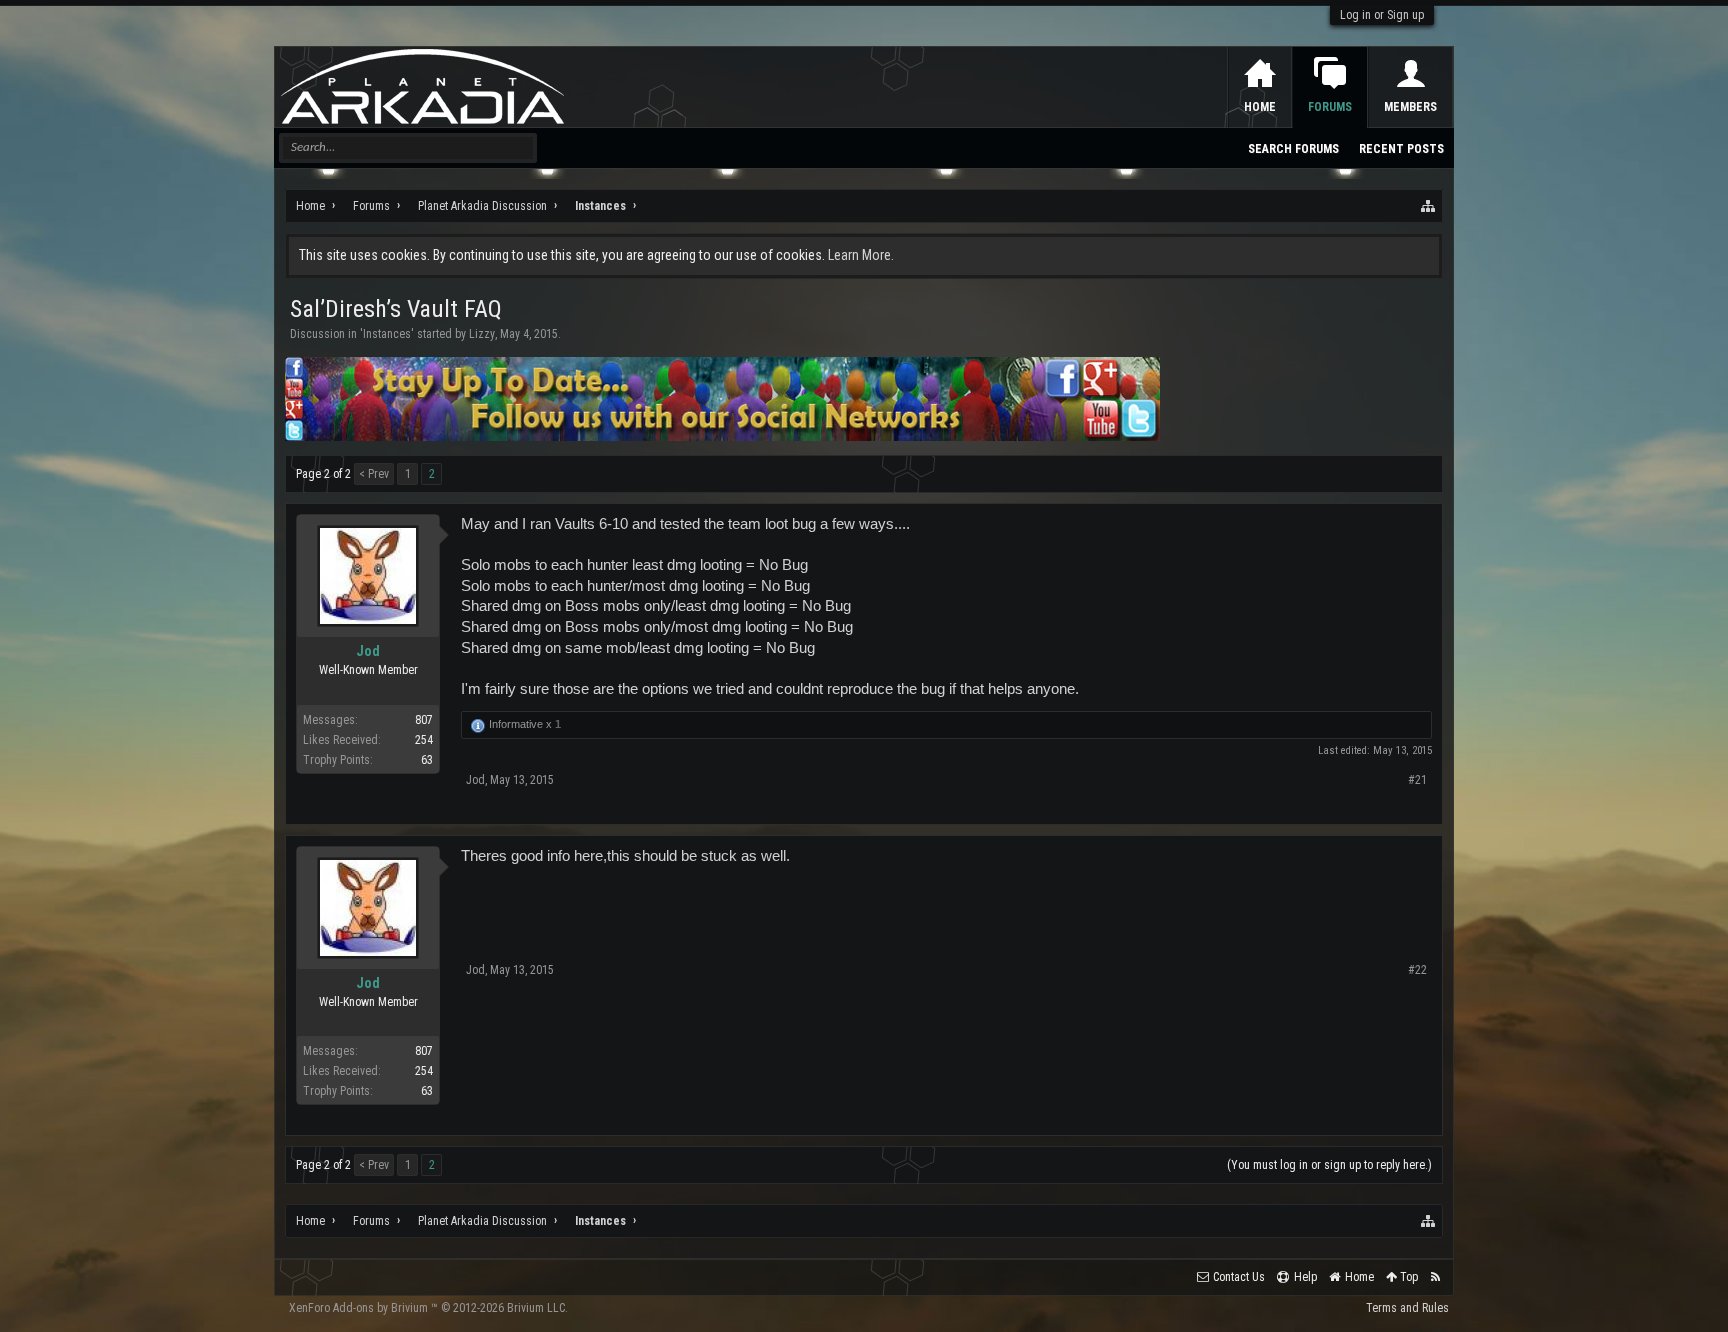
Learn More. (861, 255)
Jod (368, 651)
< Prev (374, 474)
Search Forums (1293, 149)
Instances (387, 334)
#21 (1417, 780)
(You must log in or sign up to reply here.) (1329, 1165)
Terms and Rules (1407, 1308)
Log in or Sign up (1382, 15)
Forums (1330, 107)
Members (1410, 107)
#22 (1417, 970)
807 (424, 720)
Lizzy (482, 334)
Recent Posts (1401, 149)
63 (427, 760)
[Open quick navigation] (1429, 206)
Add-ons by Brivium (428, 1308)
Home (1260, 107)
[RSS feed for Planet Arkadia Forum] (1435, 1277)
